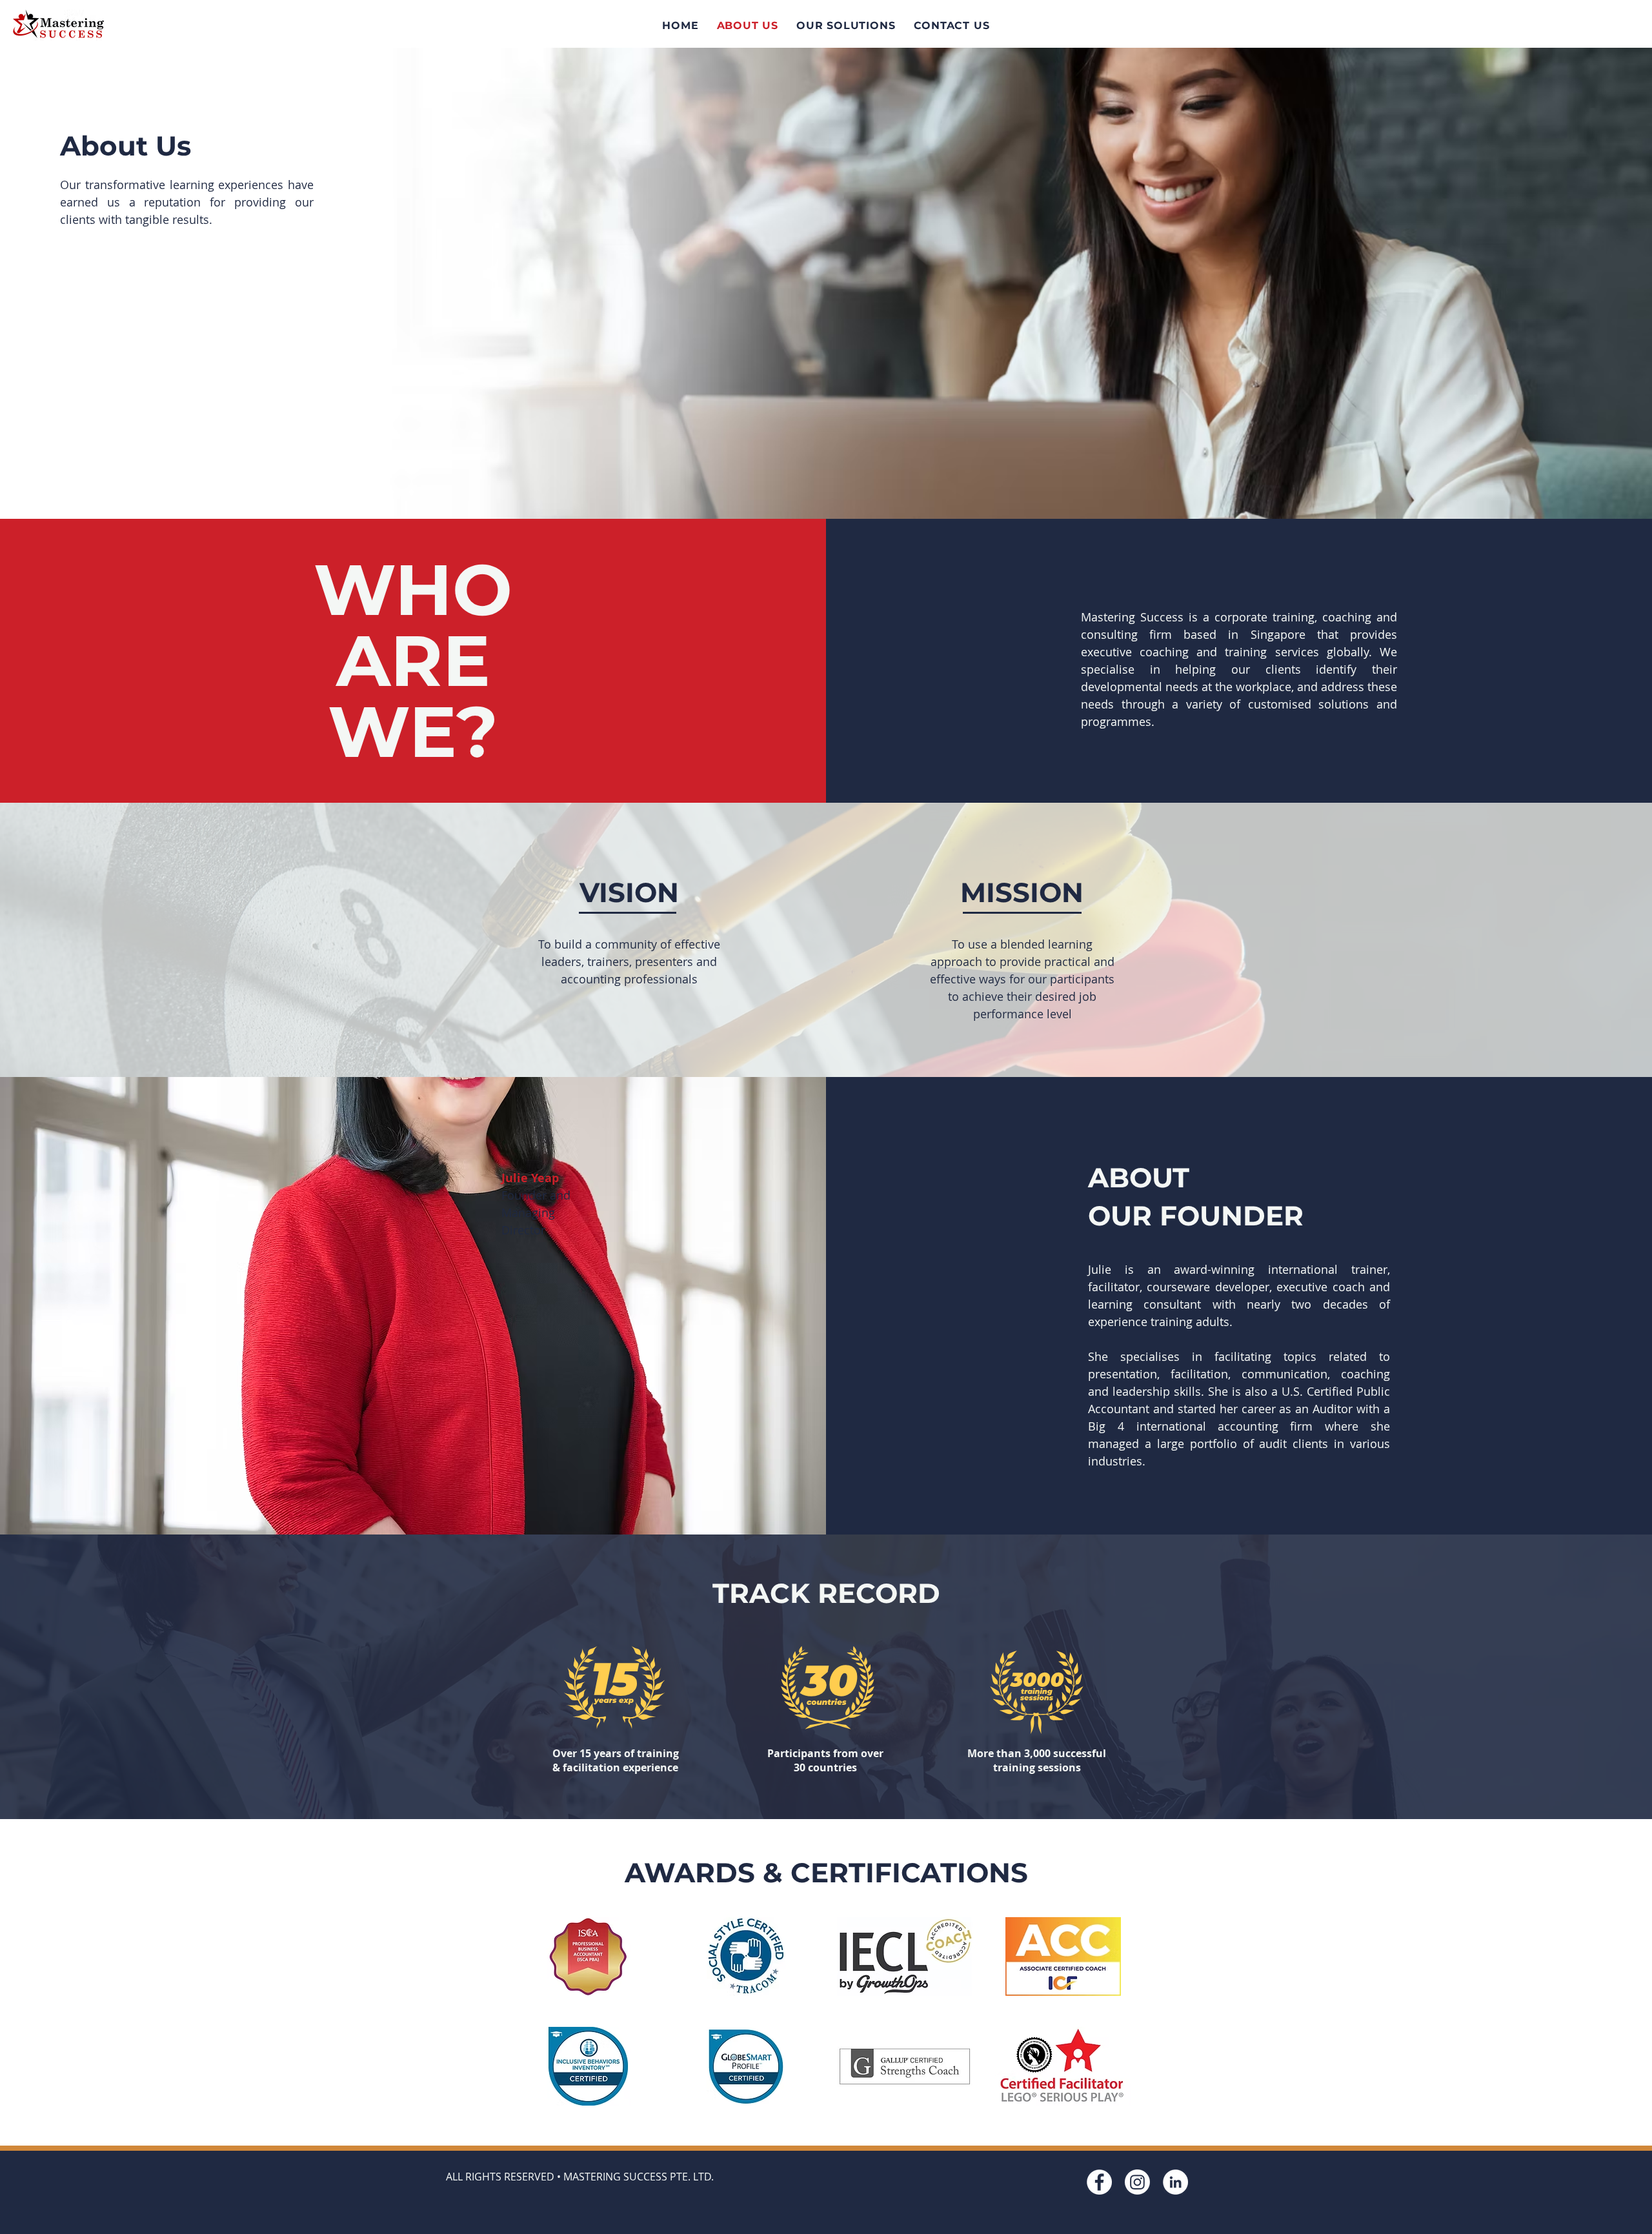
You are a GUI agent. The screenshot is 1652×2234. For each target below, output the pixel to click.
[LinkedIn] (1175, 2182)
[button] (846, 25)
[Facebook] (1099, 2182)
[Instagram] (1137, 2182)
